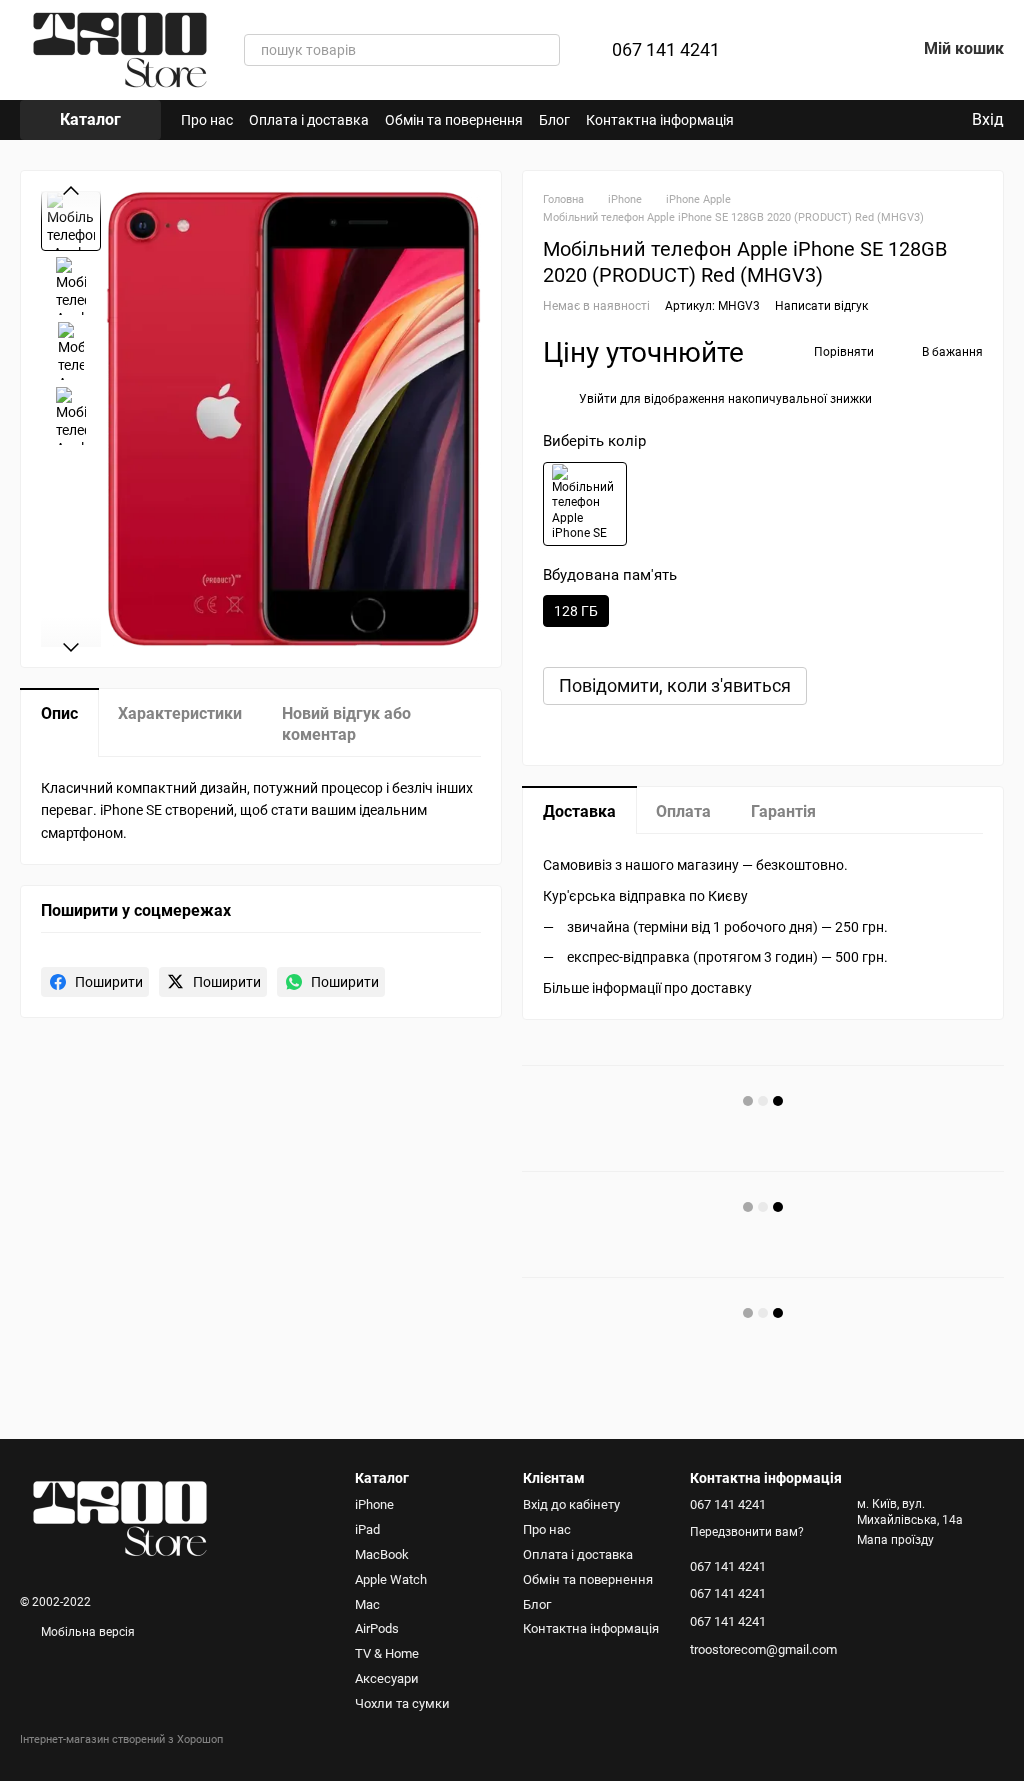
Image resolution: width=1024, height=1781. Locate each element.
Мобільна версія (86, 1632)
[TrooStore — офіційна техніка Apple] (120, 1518)
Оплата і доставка (309, 120)
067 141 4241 (666, 50)
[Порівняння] (796, 50)
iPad (367, 1529)
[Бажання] (848, 50)
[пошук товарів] (544, 50)
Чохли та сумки (402, 1703)
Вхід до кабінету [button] (571, 1504)
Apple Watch (391, 1579)
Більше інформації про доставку (647, 988)
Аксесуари (387, 1678)
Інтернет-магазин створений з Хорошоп (121, 1739)
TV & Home (387, 1653)
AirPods (377, 1628)
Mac (367, 1604)
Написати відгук (821, 306)
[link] (95, 982)
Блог (554, 120)
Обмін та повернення (454, 120)
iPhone (374, 1504)
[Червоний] (585, 504)
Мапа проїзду (895, 1540)
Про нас (207, 120)
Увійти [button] (598, 399)
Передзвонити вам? (747, 1532)
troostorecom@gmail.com (763, 1649)
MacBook (382, 1554)
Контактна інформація (660, 120)
